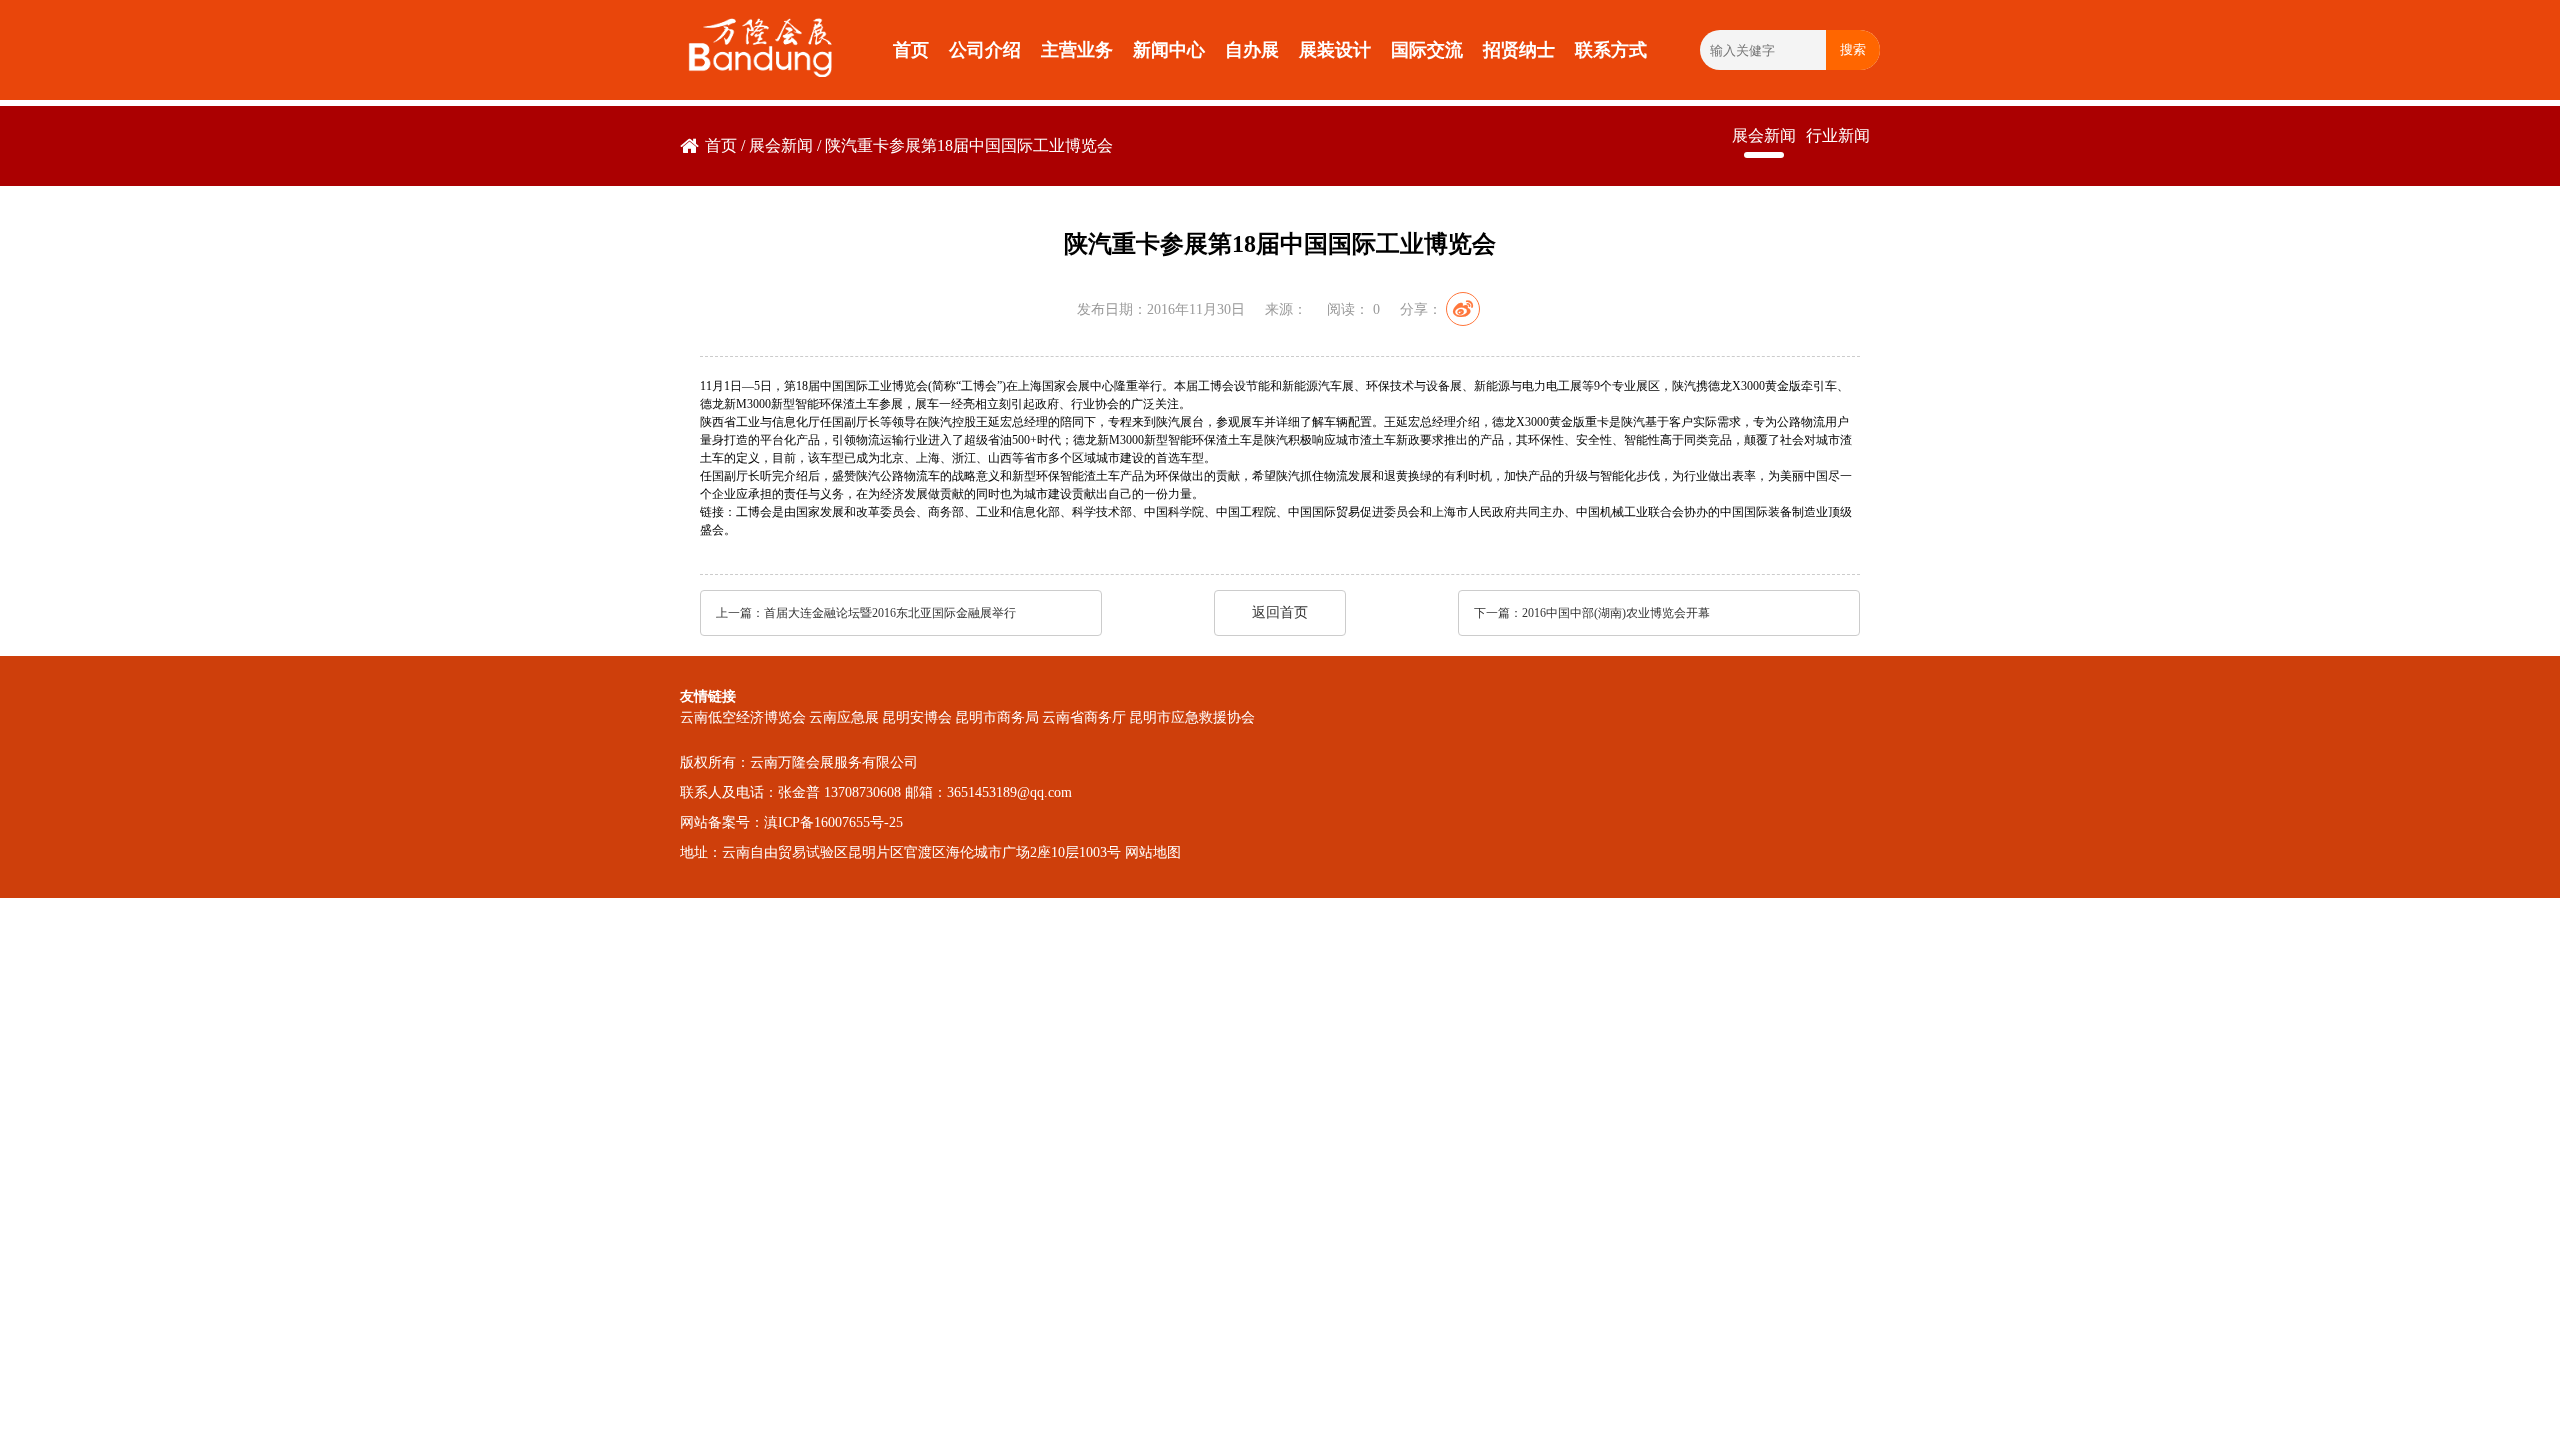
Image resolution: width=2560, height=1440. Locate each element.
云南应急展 (844, 717)
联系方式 (1611, 50)
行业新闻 (1838, 135)
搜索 (1853, 49)
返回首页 (1280, 612)
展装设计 (1335, 50)
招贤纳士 (1519, 50)
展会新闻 (781, 145)
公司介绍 (985, 50)
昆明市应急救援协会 (1192, 717)
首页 (911, 50)
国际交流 (1427, 50)
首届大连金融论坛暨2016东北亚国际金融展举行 (890, 613)
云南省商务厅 (1084, 717)
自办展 (1252, 50)
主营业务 (1077, 50)
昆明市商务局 (997, 717)
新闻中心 (1169, 50)
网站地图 (1153, 852)
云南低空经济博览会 (743, 717)
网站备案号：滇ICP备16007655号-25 (791, 822)
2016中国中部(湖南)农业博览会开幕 (1616, 613)
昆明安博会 (917, 717)
